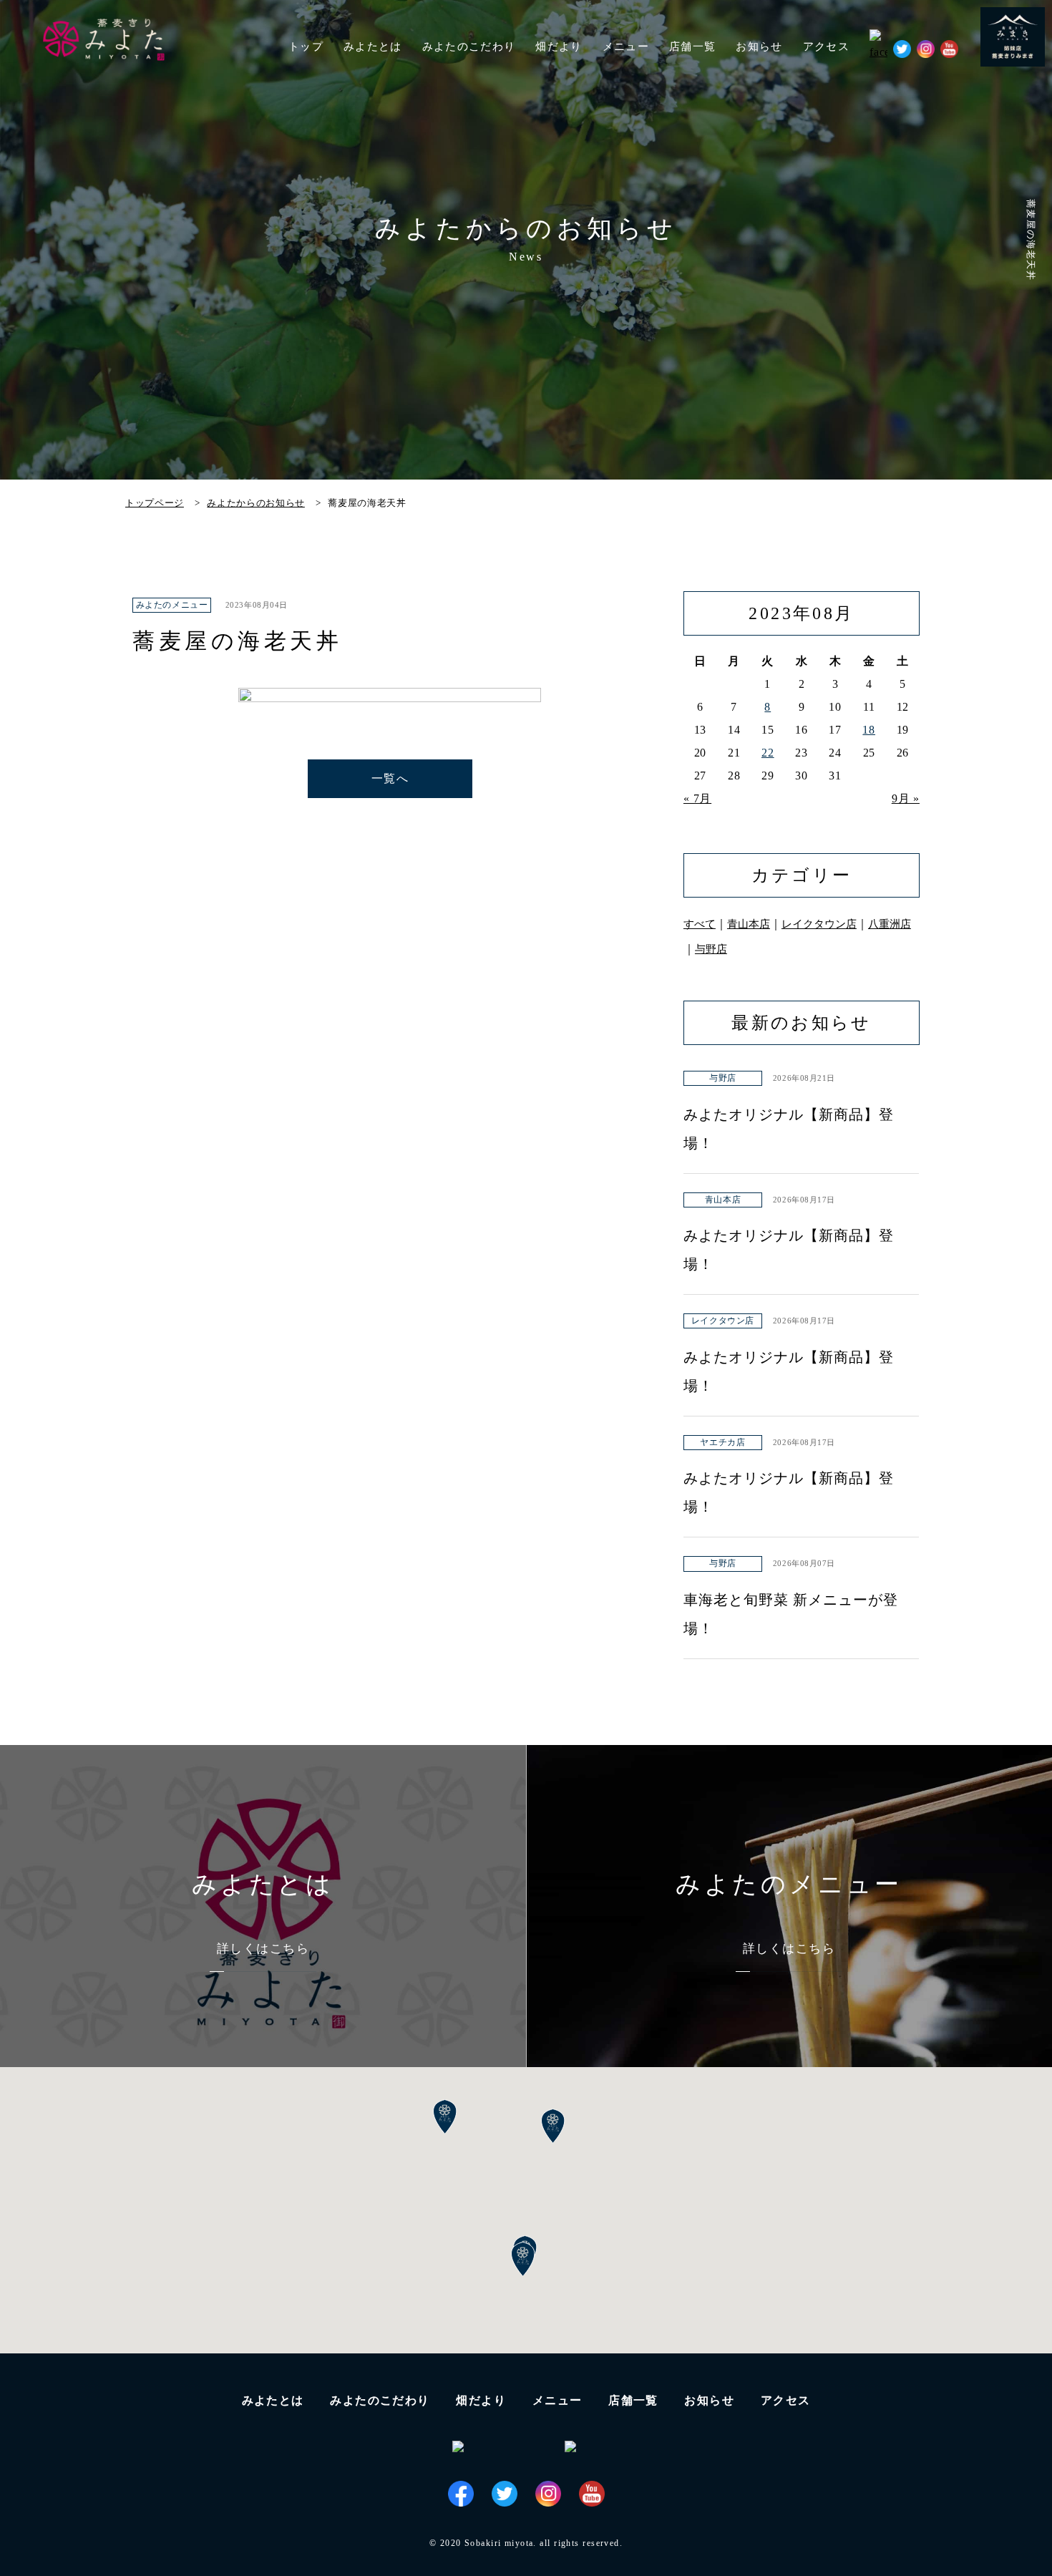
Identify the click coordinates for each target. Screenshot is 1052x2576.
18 (869, 730)
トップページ (155, 503)
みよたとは (373, 47)
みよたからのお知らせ (256, 503)
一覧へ (390, 778)
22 (768, 753)
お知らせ (759, 47)
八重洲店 (890, 924)
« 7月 (697, 798)
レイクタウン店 (819, 924)
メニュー (557, 2400)
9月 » (906, 798)
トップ (306, 47)
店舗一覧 (633, 2400)
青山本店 (749, 924)
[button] (523, 2260)
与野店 (711, 949)
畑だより (559, 47)
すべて (700, 924)
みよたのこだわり (469, 47)
